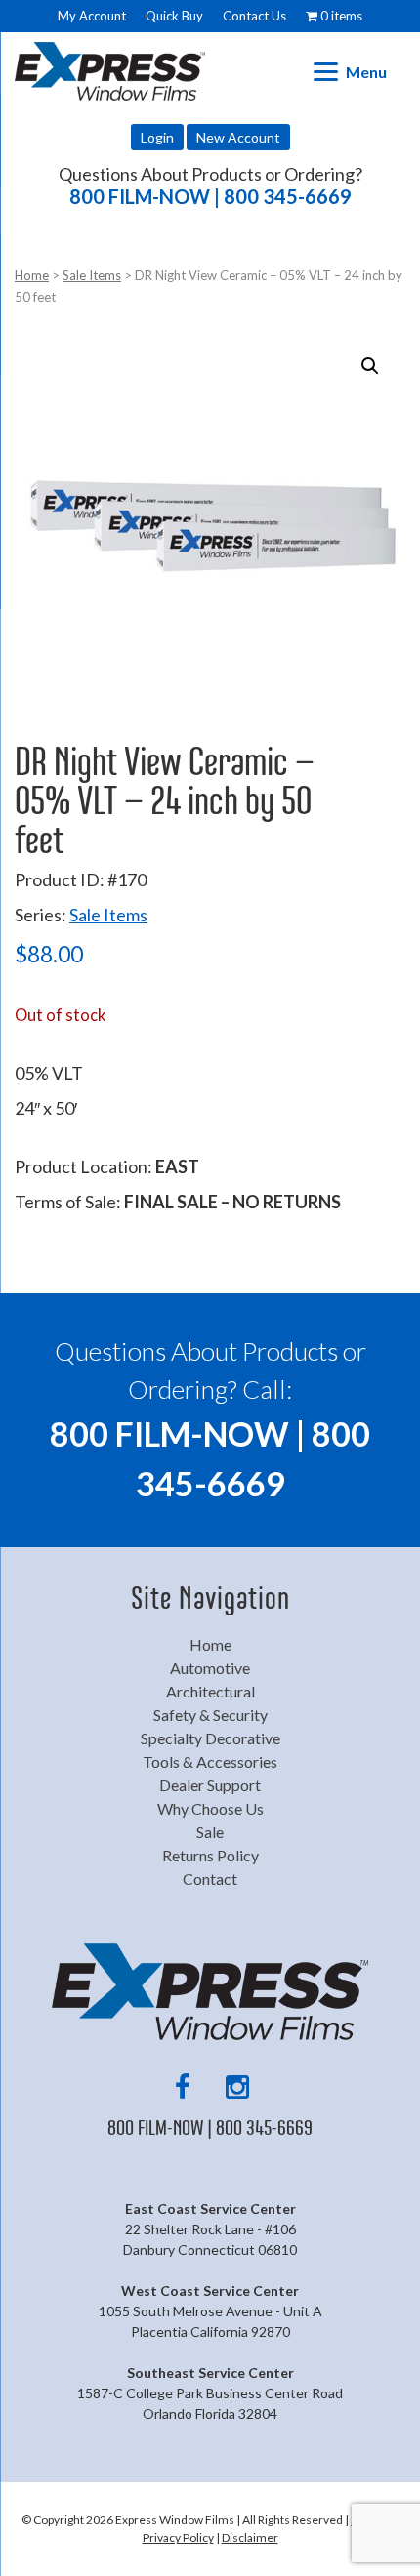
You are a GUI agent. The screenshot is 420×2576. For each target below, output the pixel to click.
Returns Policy (210, 1855)
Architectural (210, 1691)
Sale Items (92, 275)
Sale (210, 1832)
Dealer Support (210, 1785)
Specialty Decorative (210, 1738)
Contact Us (254, 16)
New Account (238, 137)
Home (32, 275)
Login (157, 137)
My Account (92, 16)
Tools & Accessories (210, 1761)
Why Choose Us (210, 1808)
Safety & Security (210, 1715)
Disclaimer (250, 2537)
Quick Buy (174, 16)
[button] (370, 366)
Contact (210, 1879)
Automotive (210, 1668)
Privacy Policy (178, 2537)
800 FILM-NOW (210, 196)
